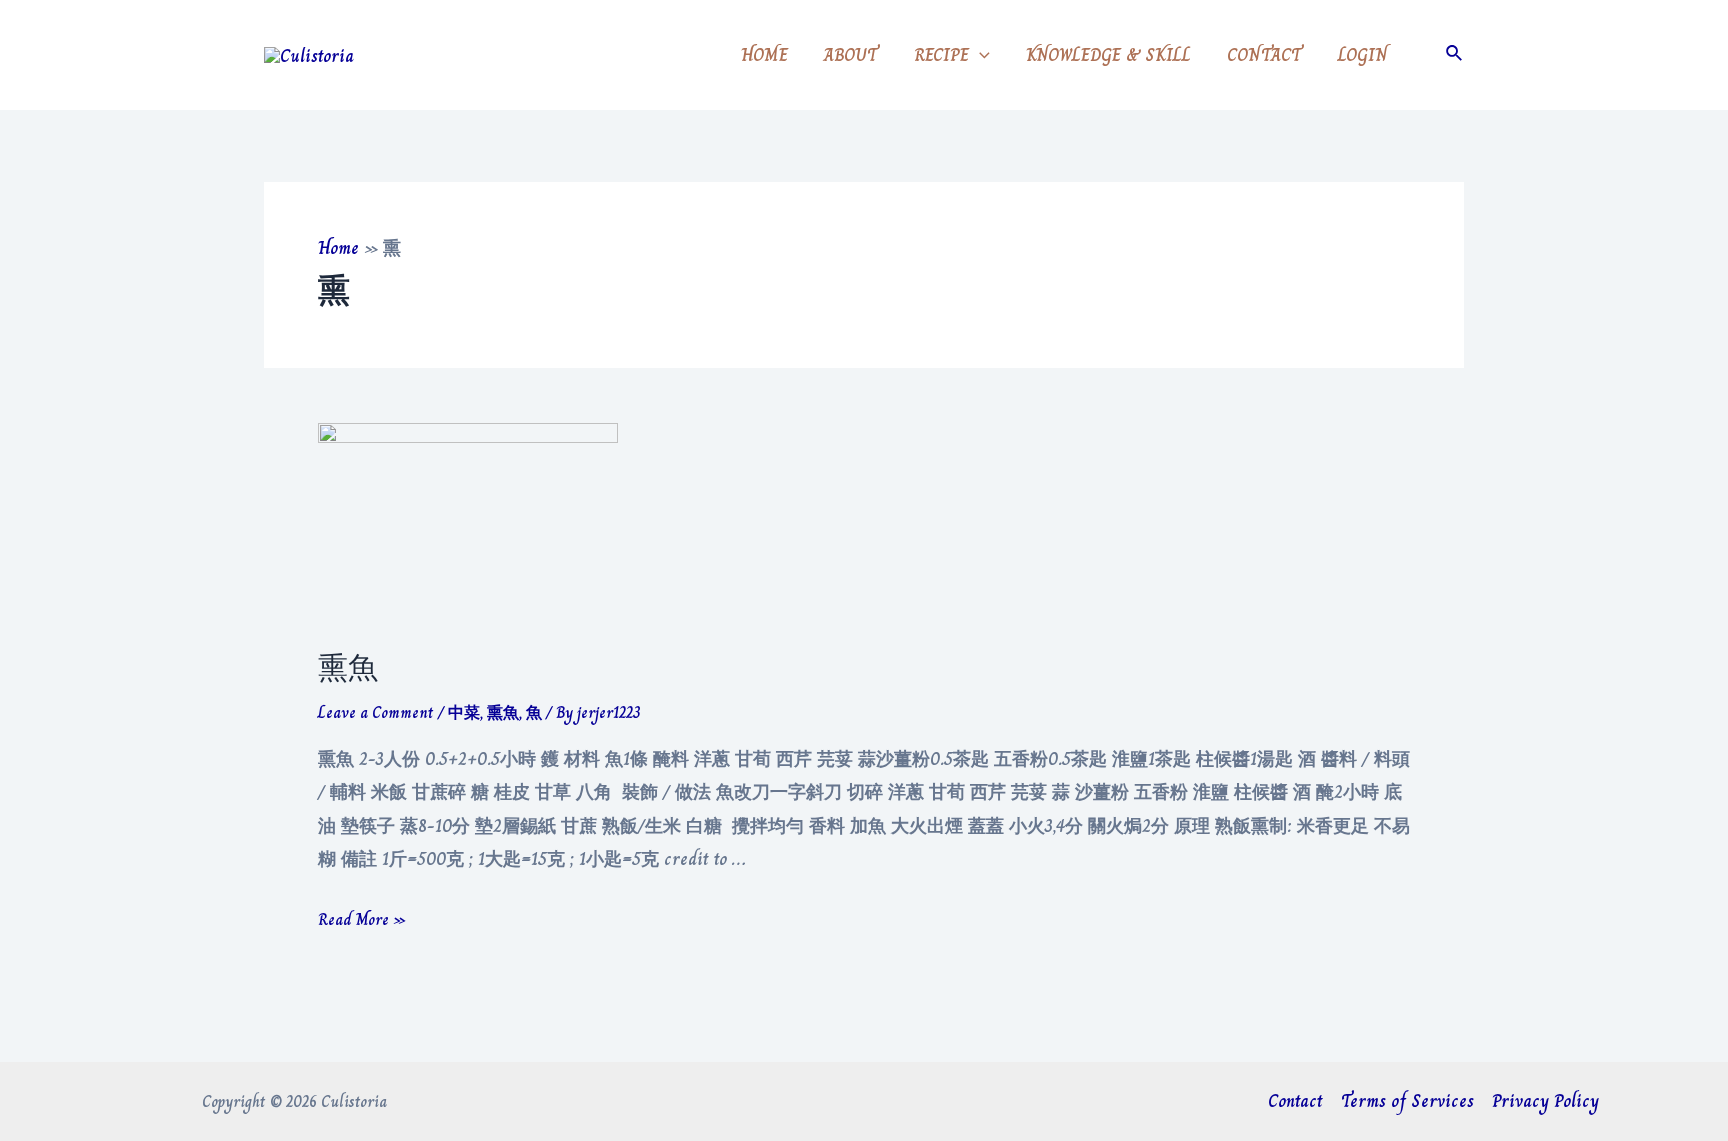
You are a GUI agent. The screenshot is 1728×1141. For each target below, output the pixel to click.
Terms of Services (1407, 1101)
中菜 (464, 712)
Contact (1295, 1101)
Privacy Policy (1545, 1101)
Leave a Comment (376, 712)
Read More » (362, 919)
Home (338, 248)
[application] (979, 55)
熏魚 (348, 668)
